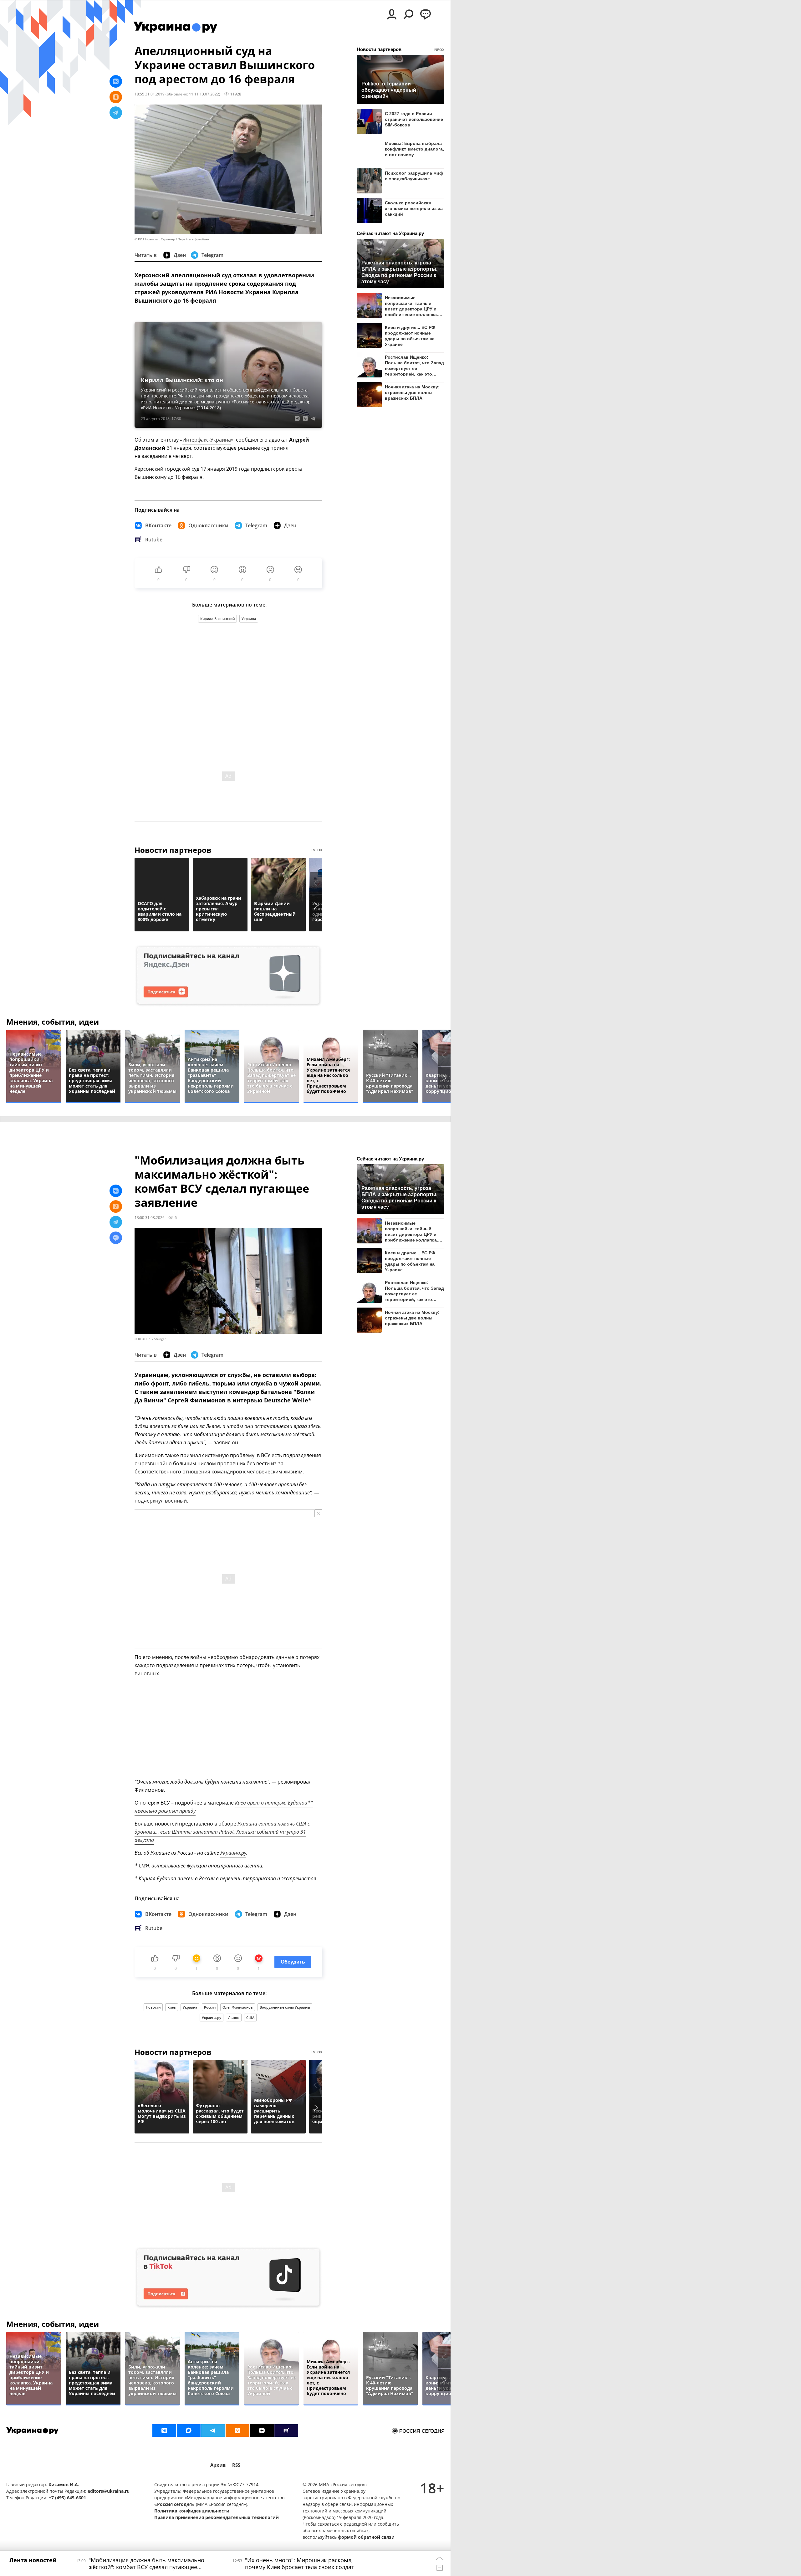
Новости (153, 2007)
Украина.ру (233, 1853)
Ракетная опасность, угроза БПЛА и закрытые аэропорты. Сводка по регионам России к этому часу (399, 272)
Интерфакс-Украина (207, 440)
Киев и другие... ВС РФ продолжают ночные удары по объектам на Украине (410, 336)
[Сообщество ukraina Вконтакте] (164, 2430)
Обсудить (293, 1962)
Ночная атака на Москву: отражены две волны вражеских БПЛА (412, 392)
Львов (234, 2018)
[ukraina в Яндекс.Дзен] (262, 2430)
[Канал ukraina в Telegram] (213, 2430)
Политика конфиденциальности (192, 2511)
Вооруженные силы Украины (285, 2007)
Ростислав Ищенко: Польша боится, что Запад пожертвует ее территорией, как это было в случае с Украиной (414, 365)
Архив (218, 2465)
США (250, 2018)
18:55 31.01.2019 (150, 94)
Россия (210, 2007)
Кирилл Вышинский (217, 619)
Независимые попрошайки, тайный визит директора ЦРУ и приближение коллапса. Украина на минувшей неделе (411, 306)
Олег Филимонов (238, 2007)
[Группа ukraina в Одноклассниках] (237, 2430)
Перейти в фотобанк (194, 239)
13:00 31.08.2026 (150, 1217)
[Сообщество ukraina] (189, 2430)
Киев (172, 2007)
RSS (236, 2465)
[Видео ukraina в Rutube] (286, 2430)
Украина (249, 619)
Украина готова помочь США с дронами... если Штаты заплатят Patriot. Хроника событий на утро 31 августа (222, 1832)
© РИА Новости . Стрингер (155, 239)
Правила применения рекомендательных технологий (217, 2517)
